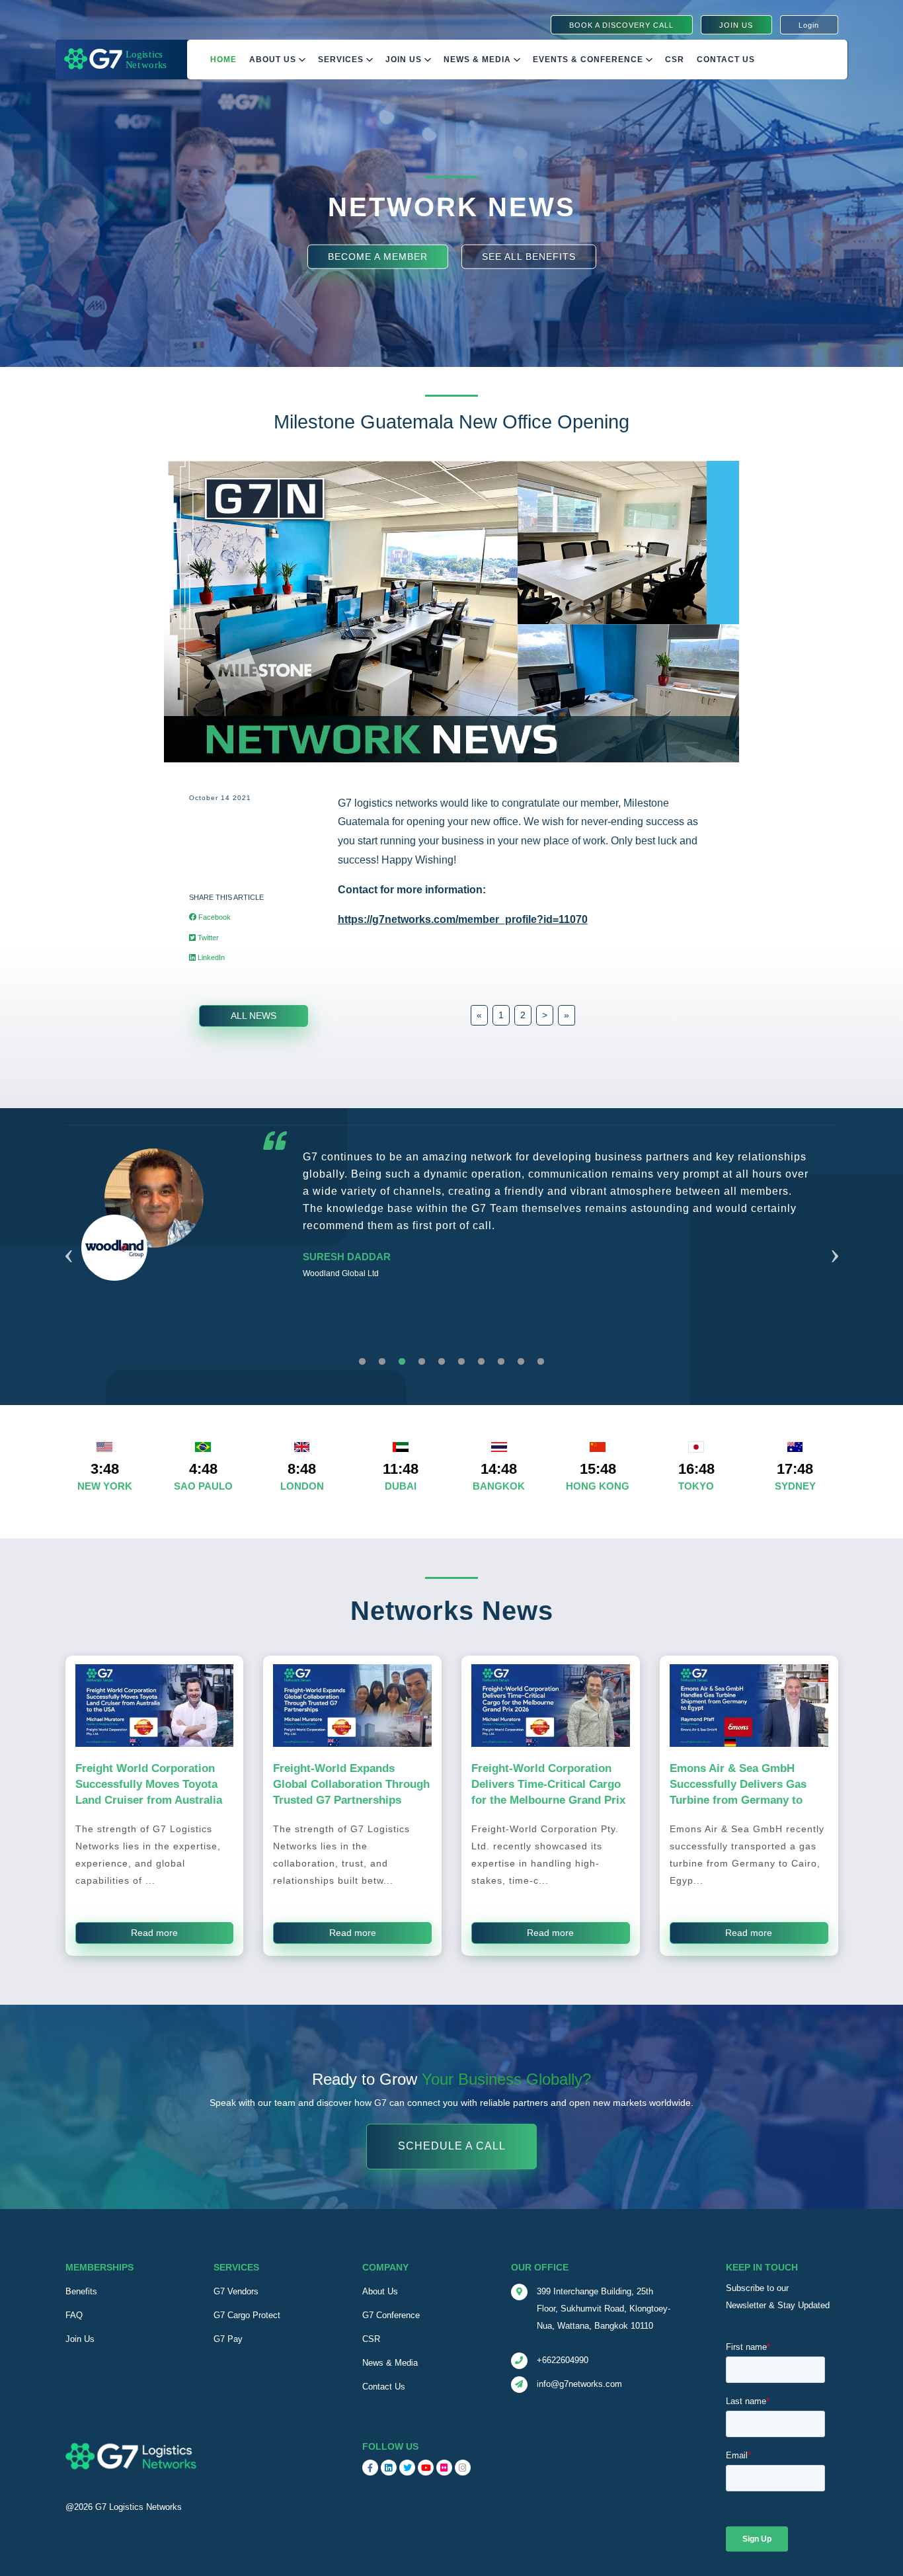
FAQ (74, 2315)
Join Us (405, 60)
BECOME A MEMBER (378, 256)
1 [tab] (362, 1362)
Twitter (207, 938)
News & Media (479, 60)
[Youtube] (426, 2468)
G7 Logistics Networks (138, 2507)
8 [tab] (501, 1362)
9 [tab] (521, 1362)
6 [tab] (461, 1362)
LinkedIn (210, 957)
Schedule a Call (452, 2147)
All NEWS (254, 1016)
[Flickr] (444, 2468)
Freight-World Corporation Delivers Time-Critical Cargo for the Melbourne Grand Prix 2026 (548, 1792)
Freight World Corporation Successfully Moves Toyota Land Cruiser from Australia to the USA (149, 1792)
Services (342, 60)
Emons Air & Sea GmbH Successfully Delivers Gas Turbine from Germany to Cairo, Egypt (738, 1792)
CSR (371, 2339)
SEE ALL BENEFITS (529, 256)
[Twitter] (407, 2468)
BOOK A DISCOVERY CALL (621, 25)
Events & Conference (589, 60)
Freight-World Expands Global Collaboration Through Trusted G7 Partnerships (351, 1784)
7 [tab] (481, 1362)
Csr (675, 60)
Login (809, 25)
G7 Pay (228, 2339)
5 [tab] (442, 1362)
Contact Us (726, 60)
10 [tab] (541, 1362)
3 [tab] (402, 1362)
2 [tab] (382, 1362)
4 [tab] (422, 1362)
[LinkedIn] (389, 2468)
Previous (69, 1240)
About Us (274, 60)
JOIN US (736, 25)
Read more (154, 1933)
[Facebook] (370, 2468)
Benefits (81, 2291)
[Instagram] (463, 2468)
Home (223, 60)
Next (835, 1240)
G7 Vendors (236, 2291)
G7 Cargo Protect (247, 2315)
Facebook (214, 917)
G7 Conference (391, 2315)
